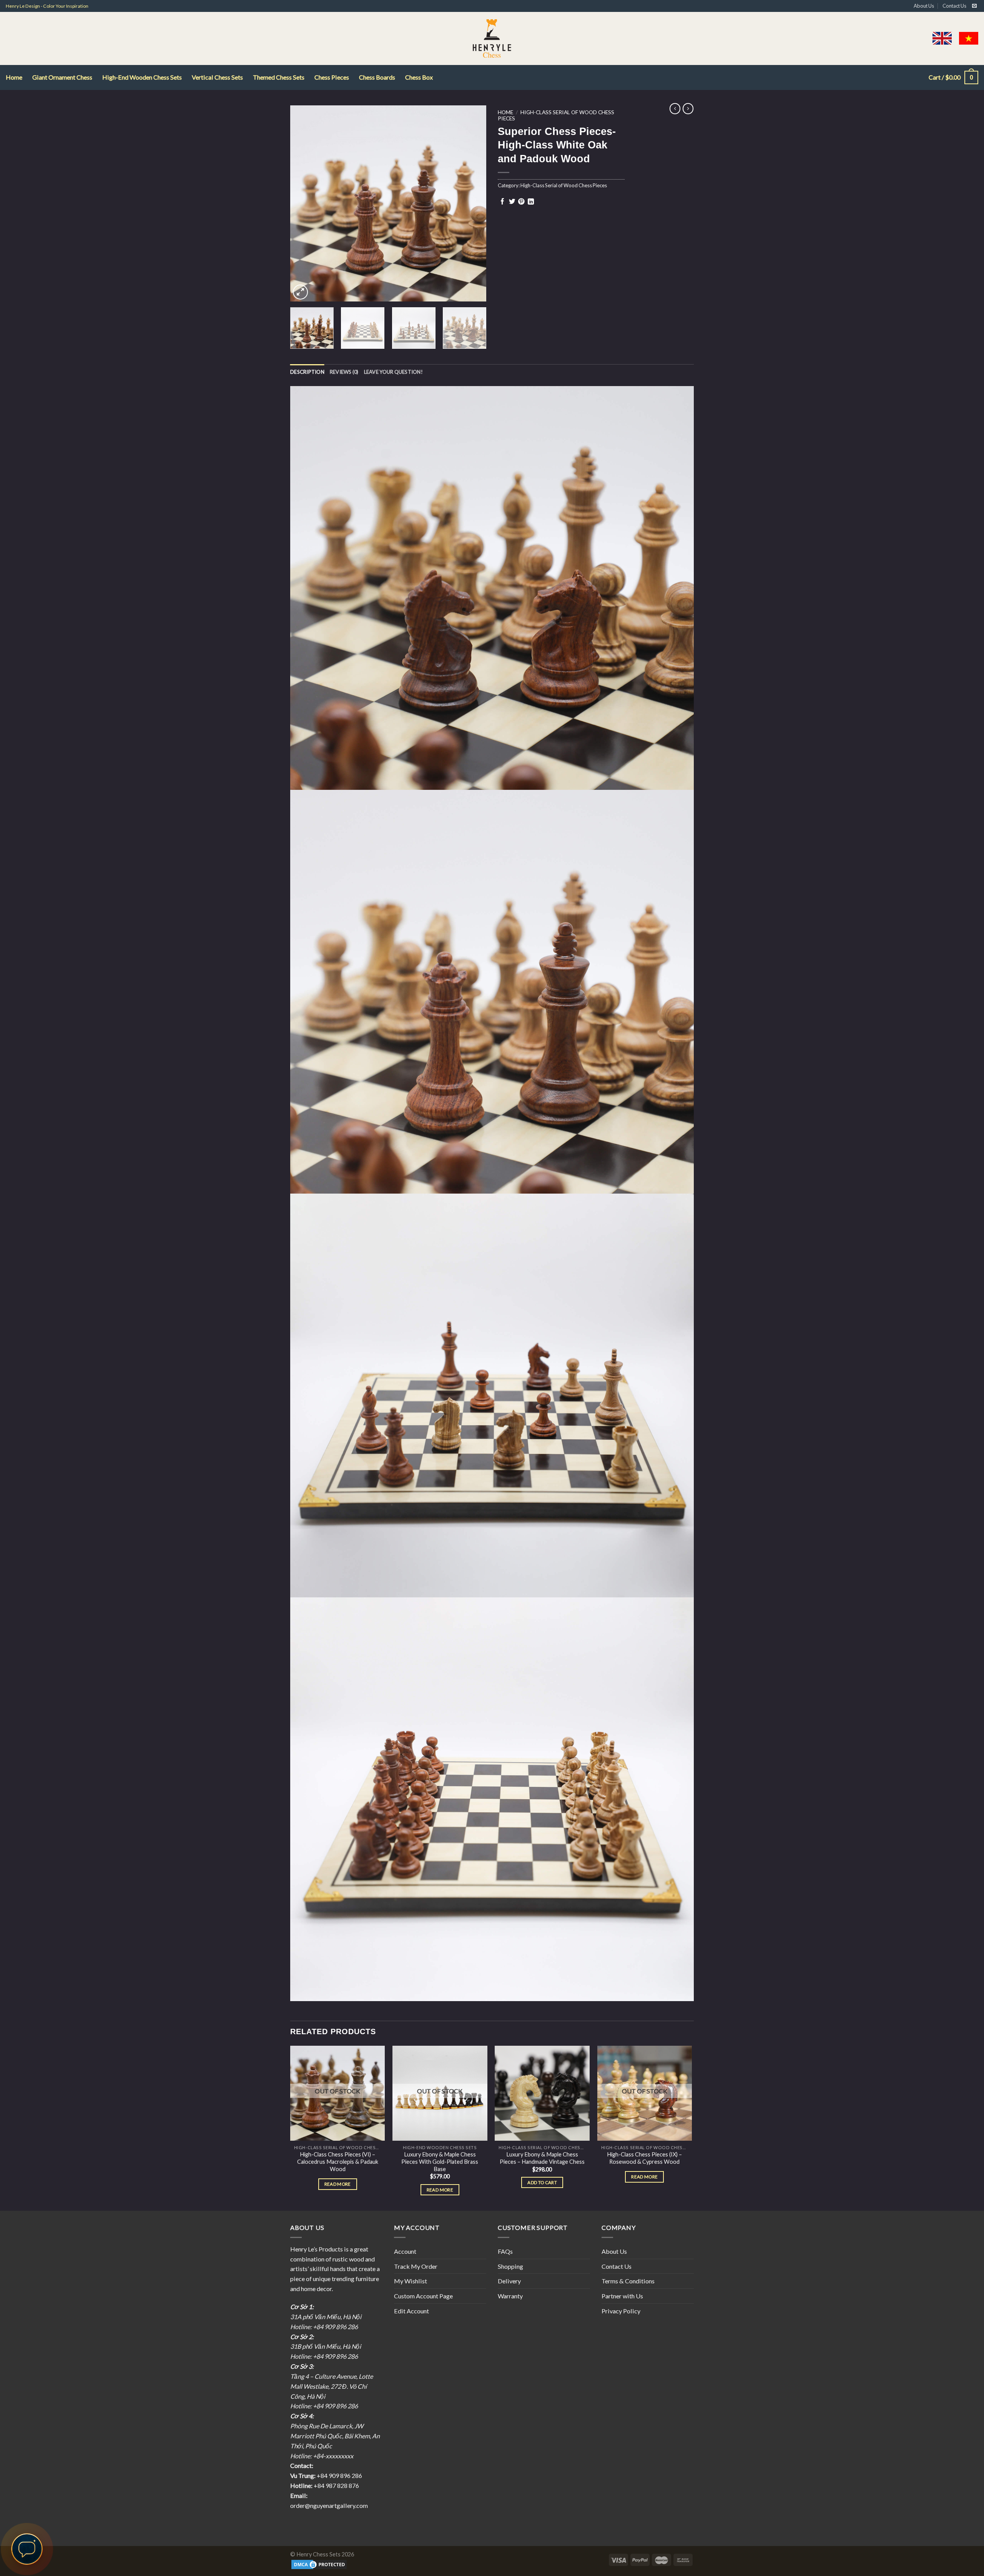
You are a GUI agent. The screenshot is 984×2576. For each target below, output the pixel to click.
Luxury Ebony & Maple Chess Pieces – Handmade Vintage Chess (542, 2158)
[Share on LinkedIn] (531, 202)
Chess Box (419, 77)
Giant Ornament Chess (62, 77)
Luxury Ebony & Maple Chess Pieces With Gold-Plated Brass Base (440, 2162)
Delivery (509, 2281)
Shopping (510, 2266)
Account (405, 2251)
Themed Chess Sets (279, 77)
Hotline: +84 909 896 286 (324, 2327)
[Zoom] (300, 292)
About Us (924, 6)
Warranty (510, 2296)
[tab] (307, 372)
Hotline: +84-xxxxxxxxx (322, 2456)
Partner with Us (622, 2296)
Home (14, 77)
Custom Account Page (423, 2296)
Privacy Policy (621, 2311)
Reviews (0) (344, 372)
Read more (338, 2184)
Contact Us (954, 6)
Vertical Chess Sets (217, 77)
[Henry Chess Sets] (492, 38)
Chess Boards (377, 77)
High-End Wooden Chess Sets (142, 77)
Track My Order (416, 2266)
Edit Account (411, 2311)
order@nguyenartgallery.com (329, 2505)
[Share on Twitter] (512, 202)
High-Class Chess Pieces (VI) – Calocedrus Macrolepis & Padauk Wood (338, 2162)
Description (307, 372)
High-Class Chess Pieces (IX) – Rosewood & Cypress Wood (644, 2158)
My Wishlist (411, 2281)
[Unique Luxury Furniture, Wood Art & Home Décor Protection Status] (319, 2564)
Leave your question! (393, 372)
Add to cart (542, 2182)
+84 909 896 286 (339, 2475)
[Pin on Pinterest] (521, 202)
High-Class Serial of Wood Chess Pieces (556, 115)
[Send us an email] (974, 6)
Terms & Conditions (628, 2281)
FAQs (505, 2251)
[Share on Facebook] (502, 202)
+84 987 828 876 (336, 2485)
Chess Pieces (332, 77)
